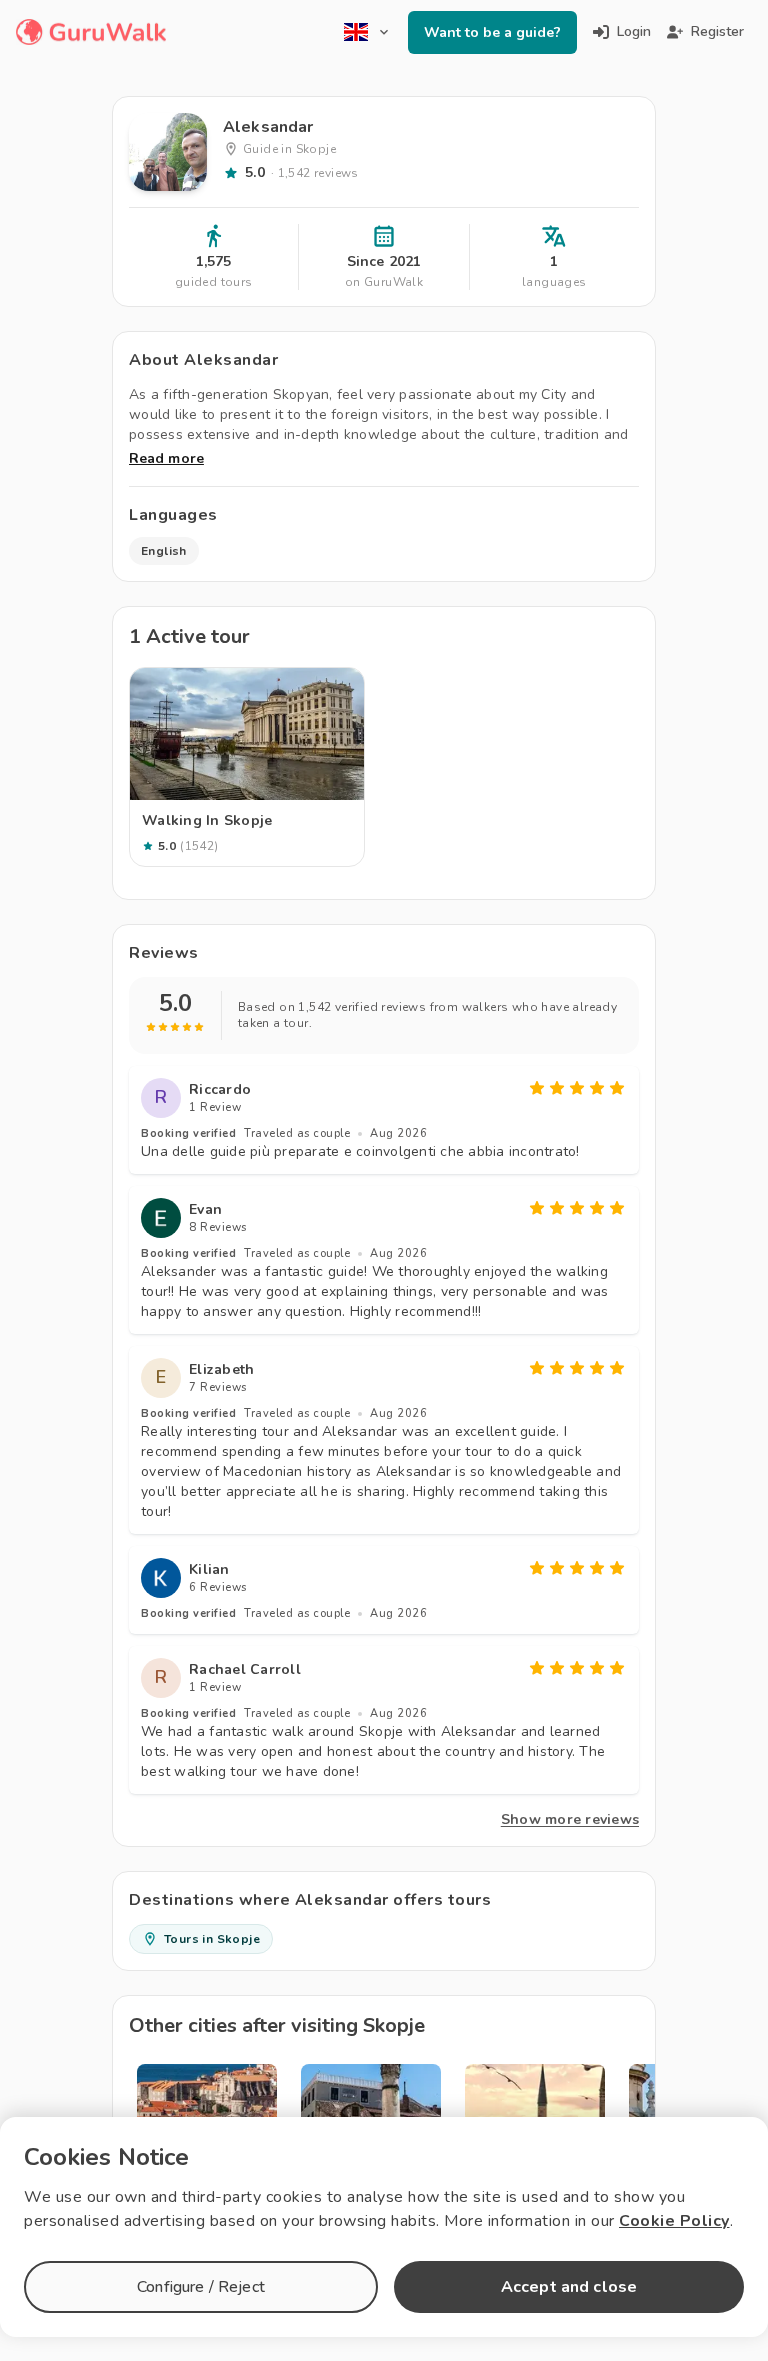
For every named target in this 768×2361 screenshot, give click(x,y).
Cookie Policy (674, 2221)
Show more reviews (570, 1819)
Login (634, 31)
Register (717, 31)
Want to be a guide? (492, 32)
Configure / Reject (201, 2287)
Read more (166, 458)
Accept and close (569, 2287)
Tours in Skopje (212, 1939)
